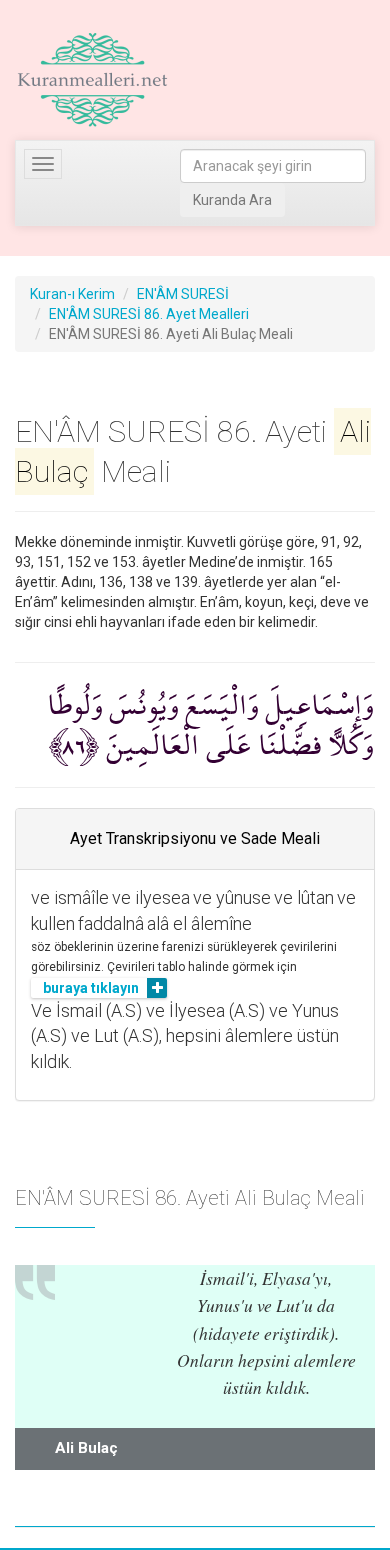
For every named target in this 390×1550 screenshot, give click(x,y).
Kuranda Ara (232, 200)
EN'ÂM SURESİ (183, 294)
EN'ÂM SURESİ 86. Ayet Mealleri (149, 314)
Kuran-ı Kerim (72, 294)
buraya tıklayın (91, 988)
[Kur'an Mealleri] (92, 80)
